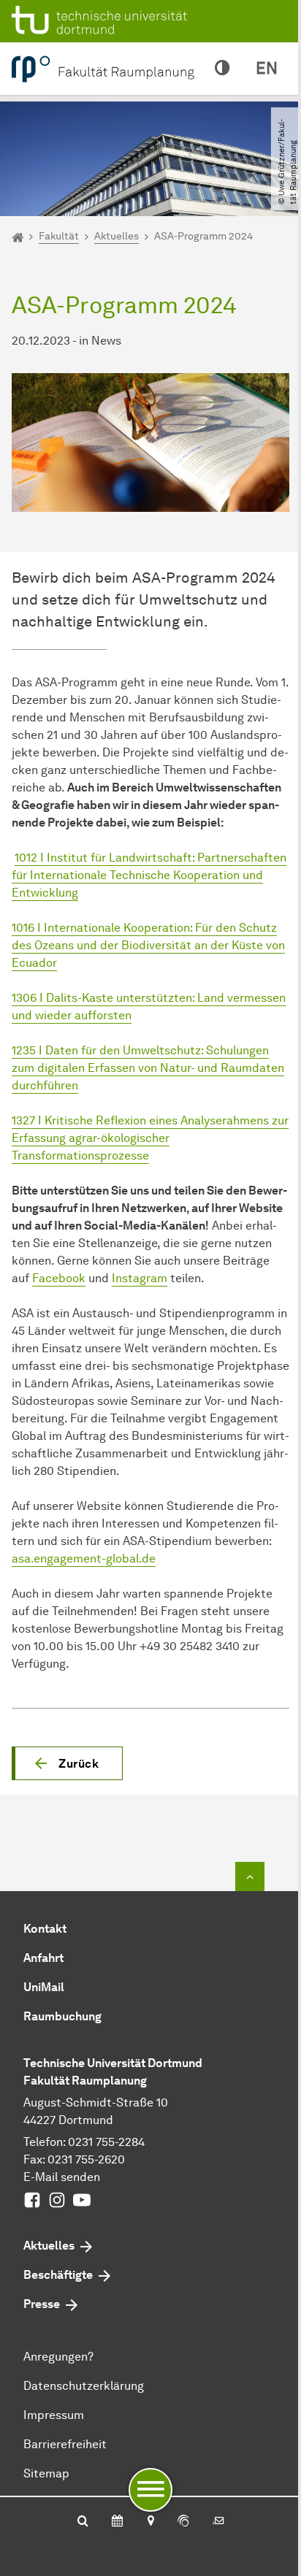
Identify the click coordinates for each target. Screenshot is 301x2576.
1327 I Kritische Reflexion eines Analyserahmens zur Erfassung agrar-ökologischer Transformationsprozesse (150, 1138)
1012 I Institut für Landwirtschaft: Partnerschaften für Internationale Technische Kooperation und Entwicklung (149, 875)
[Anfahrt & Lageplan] (150, 2522)
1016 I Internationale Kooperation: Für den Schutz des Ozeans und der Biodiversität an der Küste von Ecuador (148, 945)
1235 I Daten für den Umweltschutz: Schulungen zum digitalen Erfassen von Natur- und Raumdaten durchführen (148, 1068)
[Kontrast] (222, 69)
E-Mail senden (62, 2177)
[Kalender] (117, 2522)
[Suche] (83, 2522)
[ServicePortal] (183, 2522)
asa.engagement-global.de (84, 1559)
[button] (67, 1763)
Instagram (140, 1278)
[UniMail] (218, 2522)
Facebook (59, 1278)
